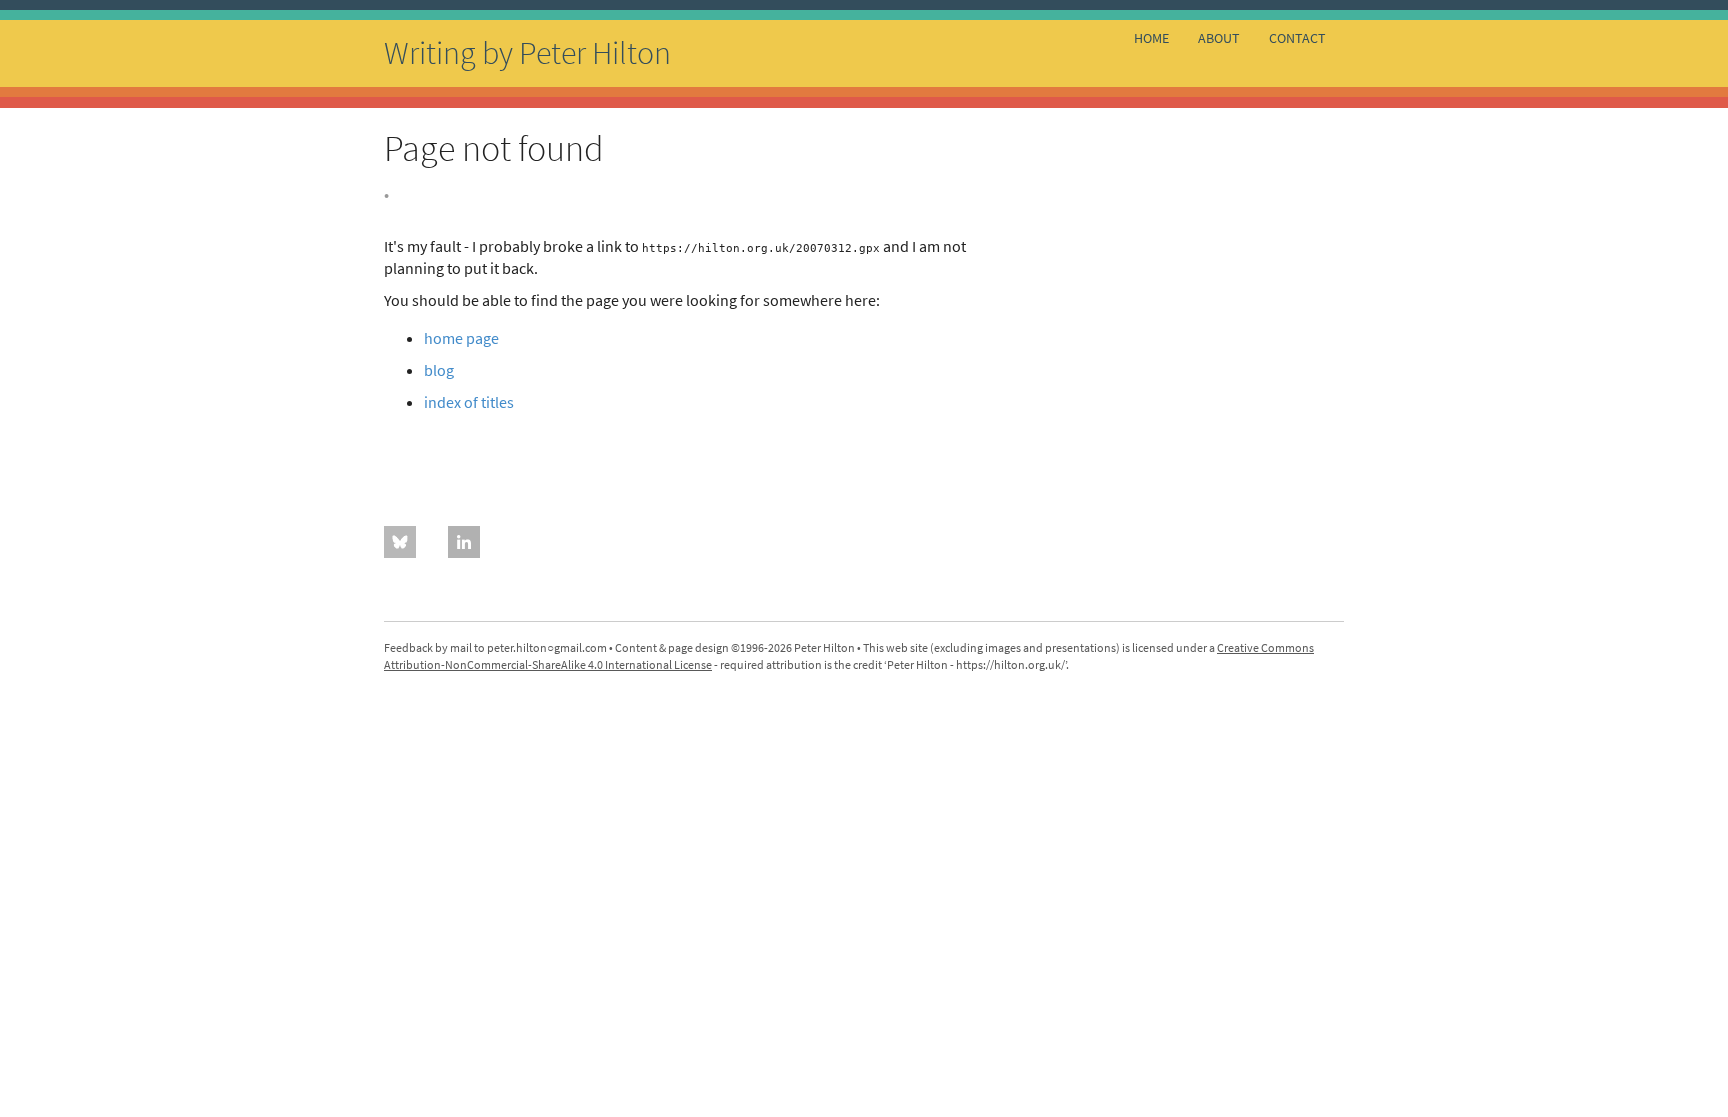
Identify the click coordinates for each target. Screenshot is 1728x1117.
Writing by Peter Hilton (527, 53)
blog (439, 370)
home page (461, 338)
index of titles (469, 402)
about (1219, 38)
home (1151, 38)
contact (1297, 38)
